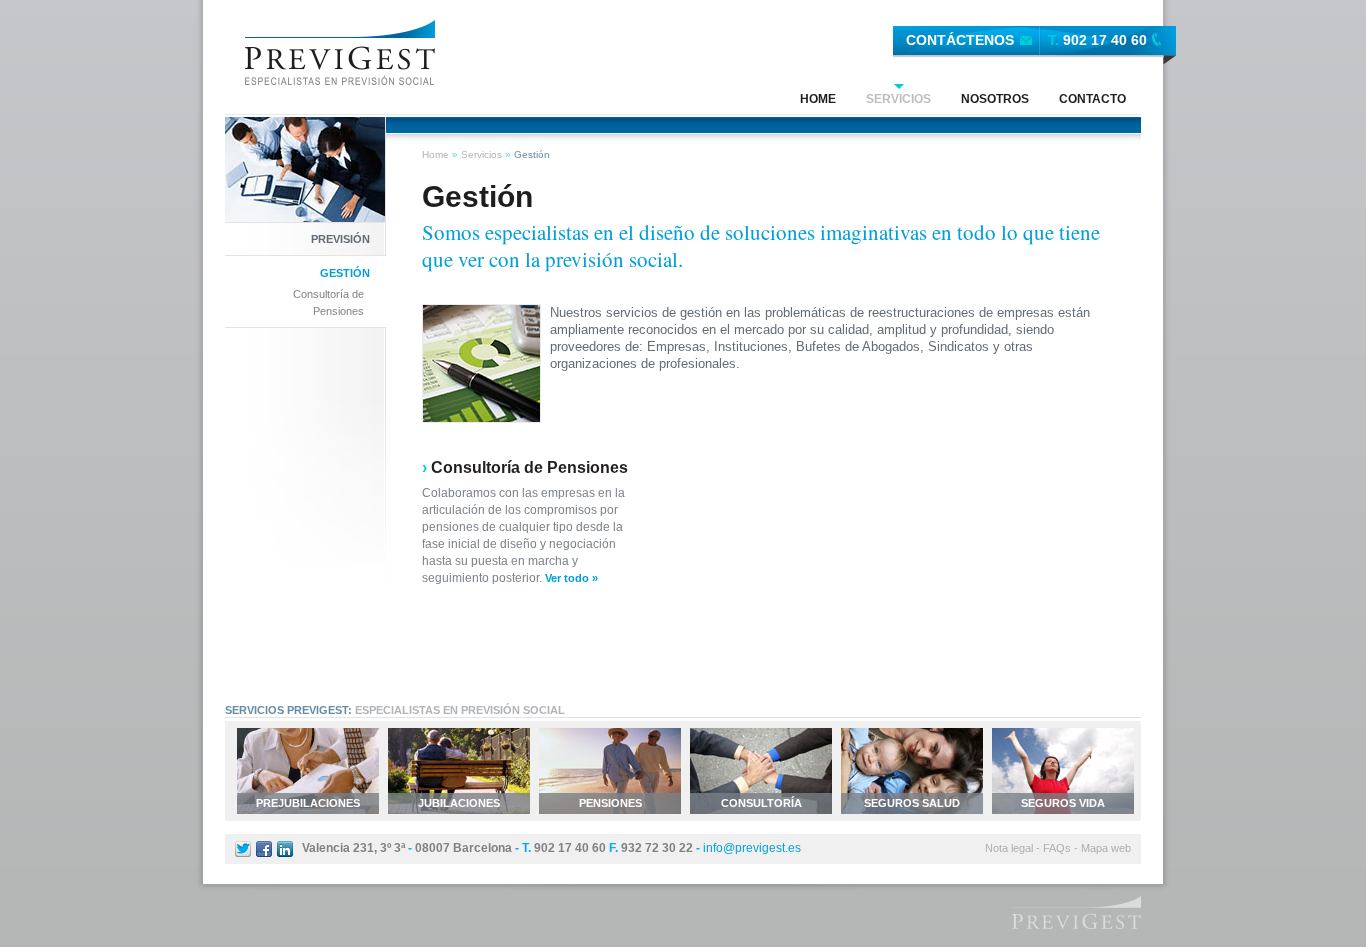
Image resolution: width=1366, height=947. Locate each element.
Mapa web (1106, 848)
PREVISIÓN (340, 239)
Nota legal (1009, 848)
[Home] (340, 51)
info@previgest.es (752, 848)
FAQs (1057, 848)
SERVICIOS (898, 99)
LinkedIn (285, 849)
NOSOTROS (995, 99)
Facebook (264, 849)
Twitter (243, 849)
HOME (818, 99)
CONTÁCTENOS (960, 40)
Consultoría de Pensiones (328, 302)
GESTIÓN (345, 273)
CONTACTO (1092, 99)
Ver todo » (571, 578)
